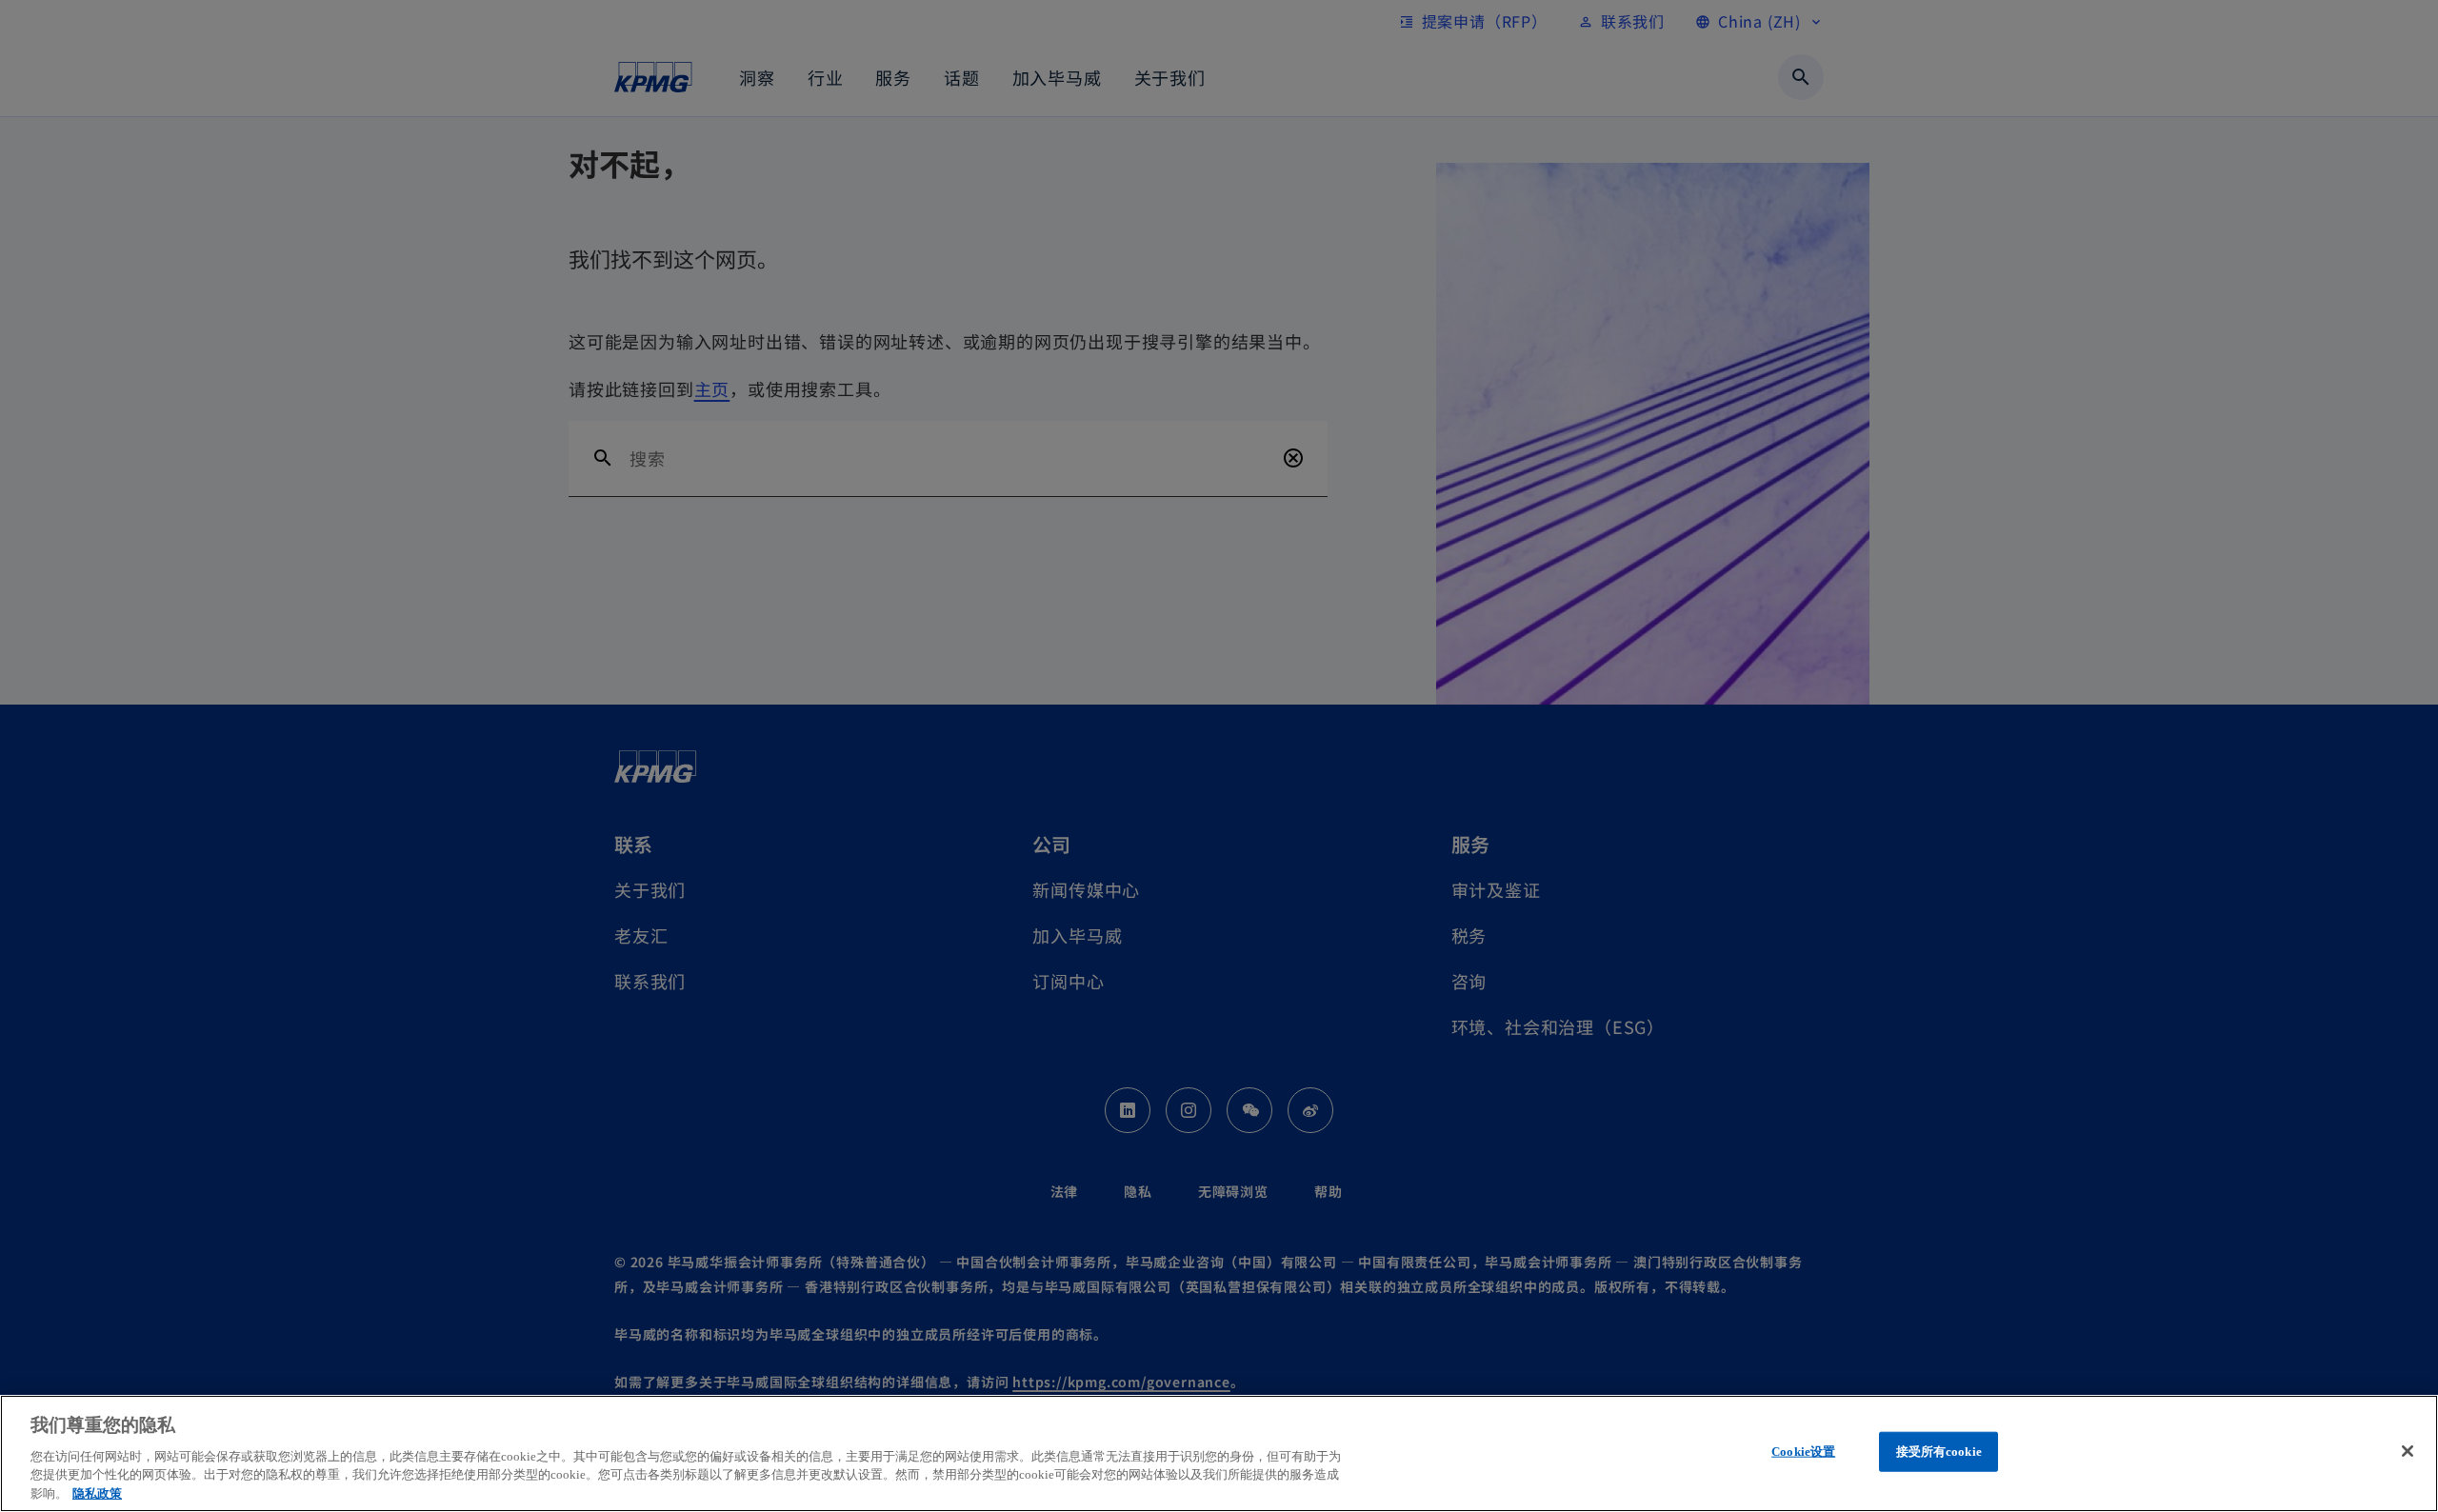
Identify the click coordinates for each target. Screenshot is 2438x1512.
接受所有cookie (1939, 1452)
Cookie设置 (1803, 1452)
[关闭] (2408, 1451)
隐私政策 (97, 1492)
